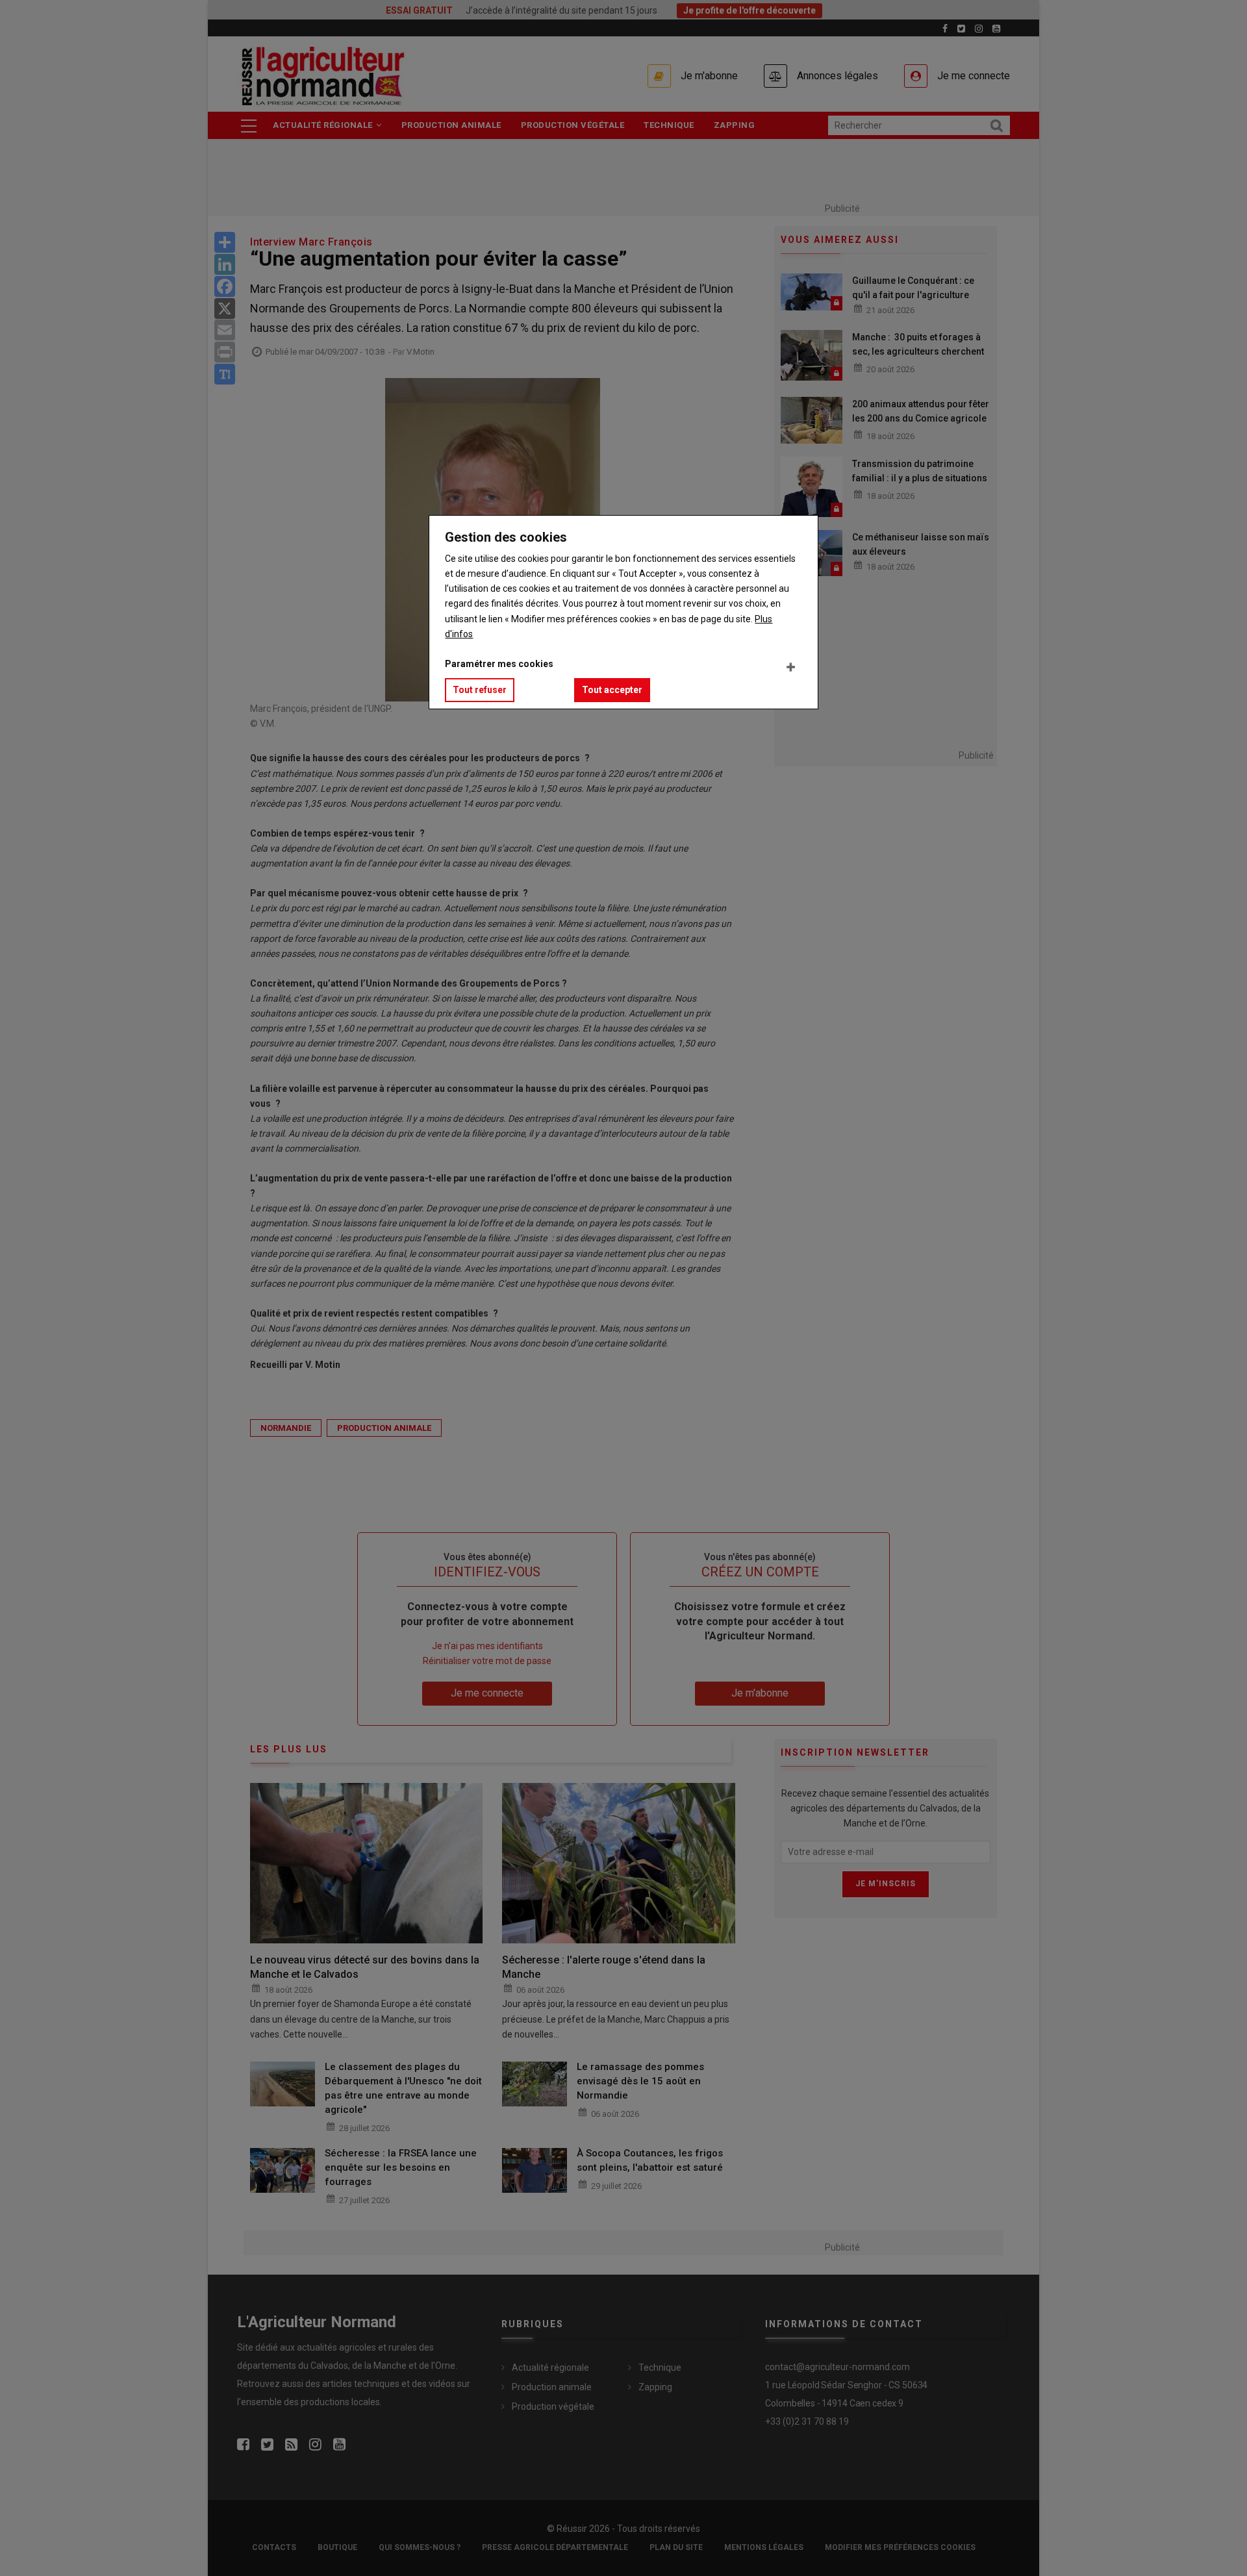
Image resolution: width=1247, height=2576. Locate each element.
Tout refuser (480, 690)
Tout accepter (612, 690)
